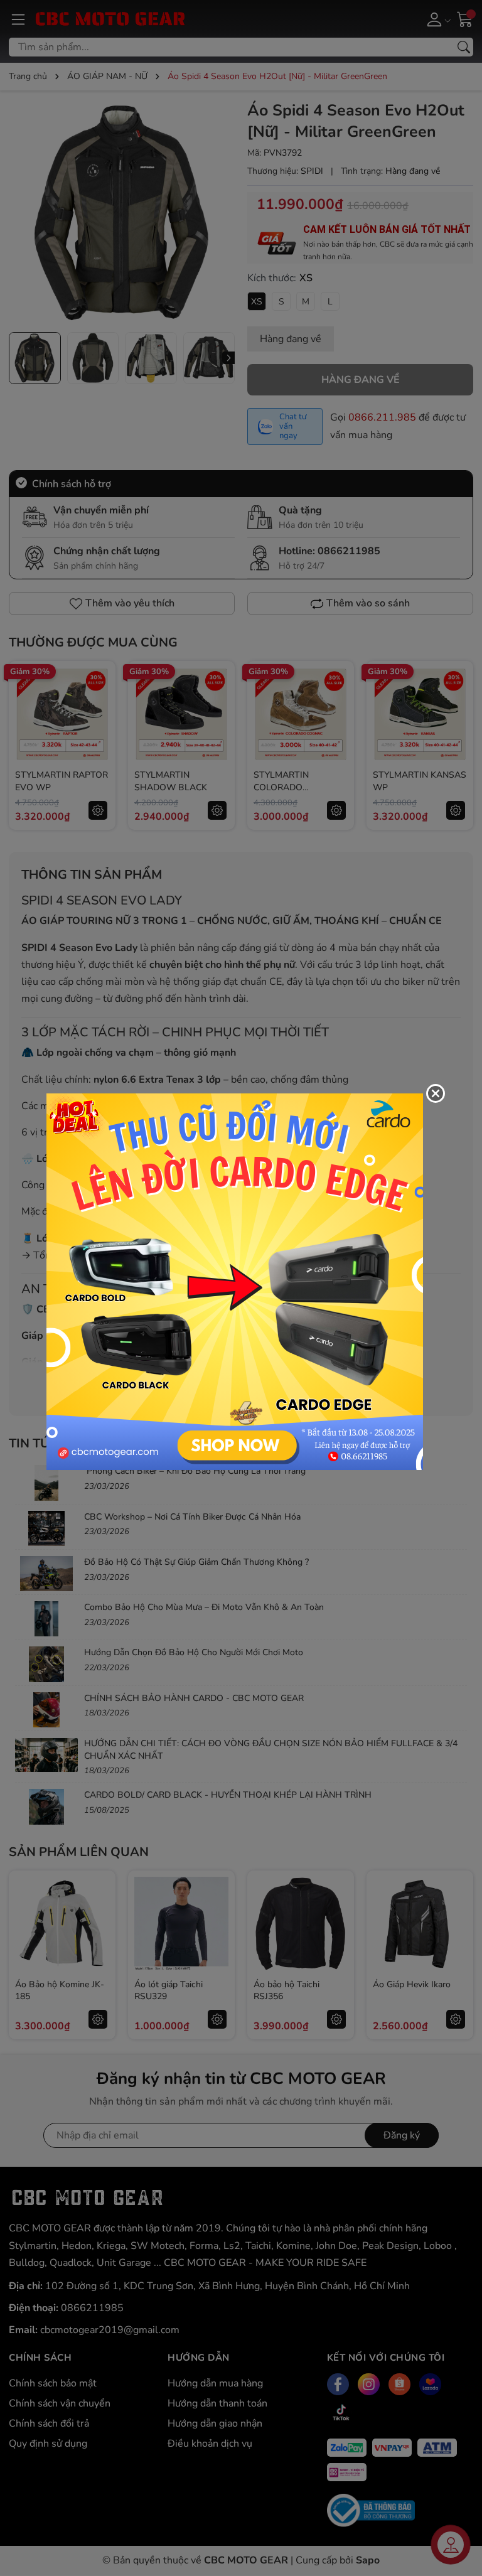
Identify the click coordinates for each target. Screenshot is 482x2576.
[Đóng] (436, 1093)
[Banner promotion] (235, 1281)
